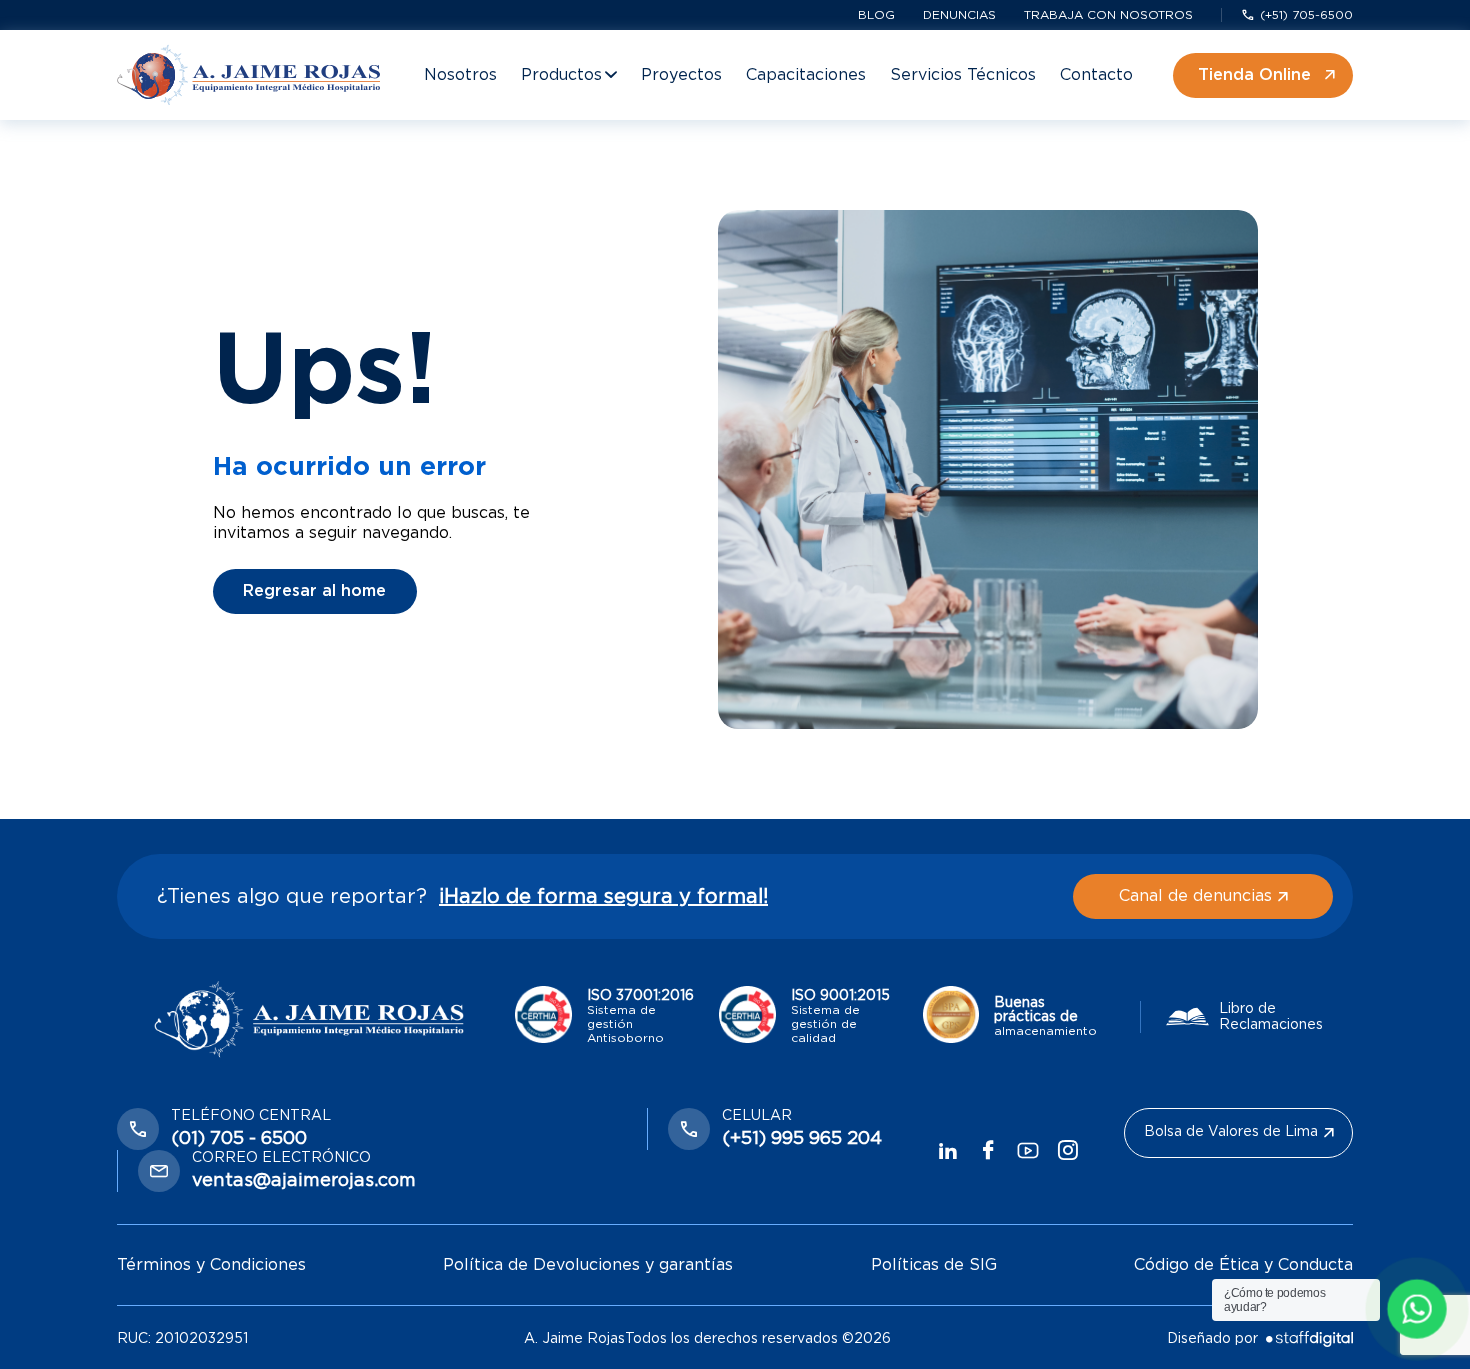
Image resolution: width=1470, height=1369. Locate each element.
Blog (876, 15)
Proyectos (681, 75)
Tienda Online (1254, 75)
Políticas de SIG (934, 1265)
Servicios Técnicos (963, 75)
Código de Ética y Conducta (1243, 1265)
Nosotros (460, 75)
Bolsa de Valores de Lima (1231, 1132)
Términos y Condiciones (211, 1265)
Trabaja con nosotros (1108, 15)
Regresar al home (314, 591)
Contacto (1096, 75)
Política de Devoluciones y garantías (588, 1265)
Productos (561, 75)
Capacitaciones (806, 75)
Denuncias (959, 15)
